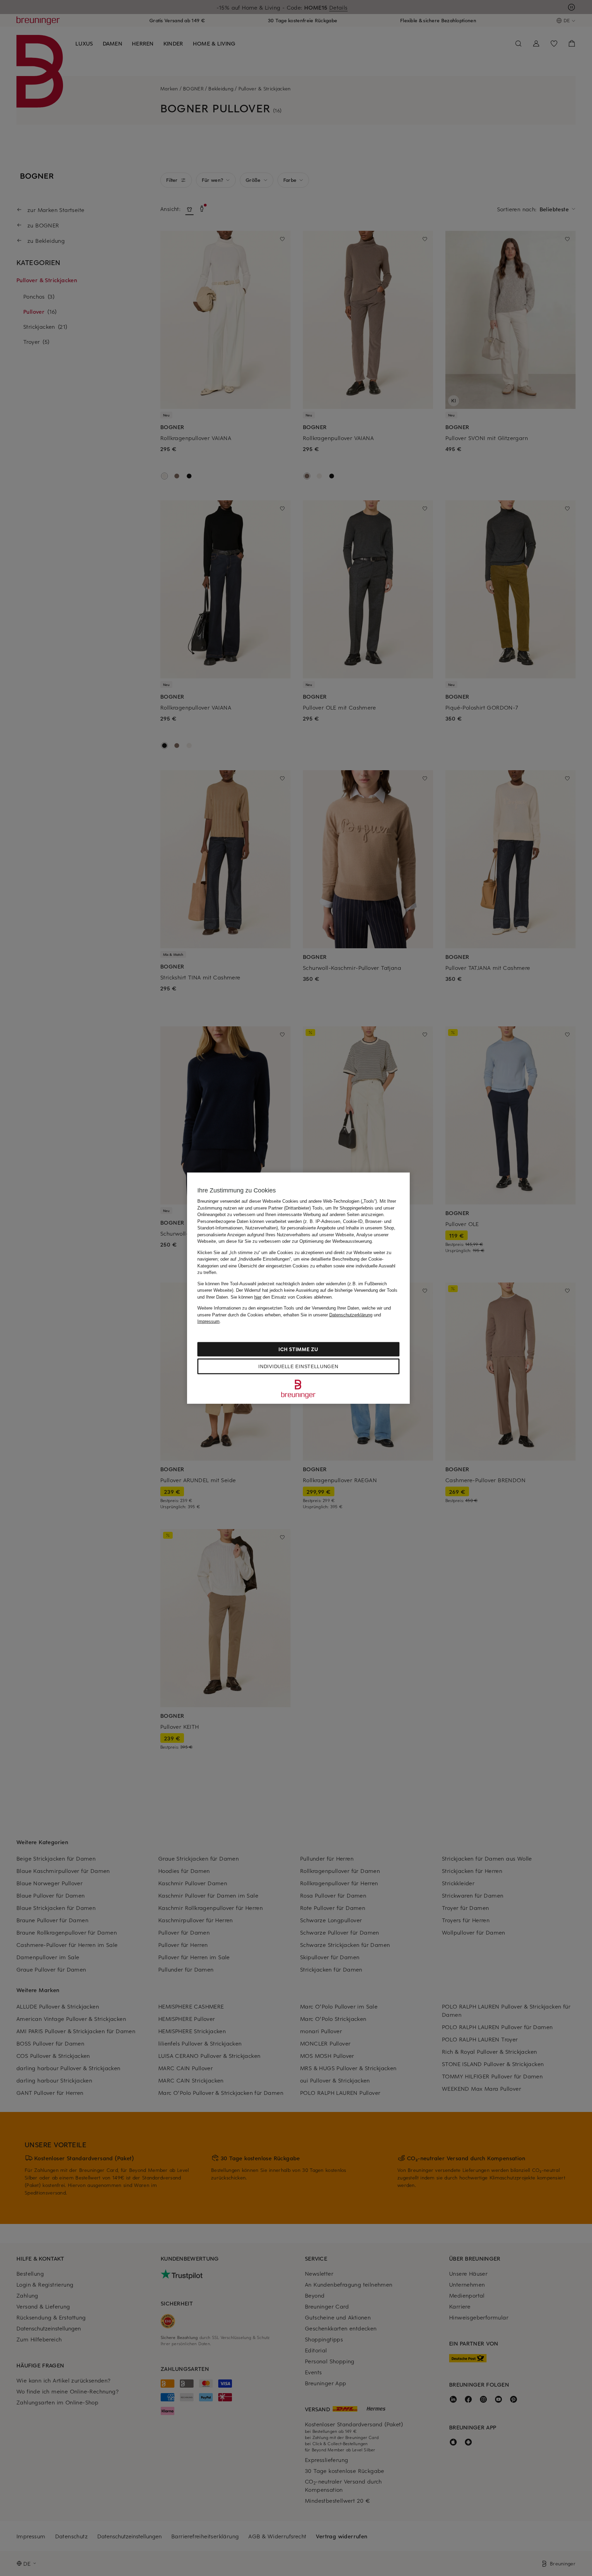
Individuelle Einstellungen (298, 1366)
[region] (298, 1288)
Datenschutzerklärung (351, 1315)
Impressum (208, 1321)
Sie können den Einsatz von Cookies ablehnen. (282, 1297)
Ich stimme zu (298, 1349)
